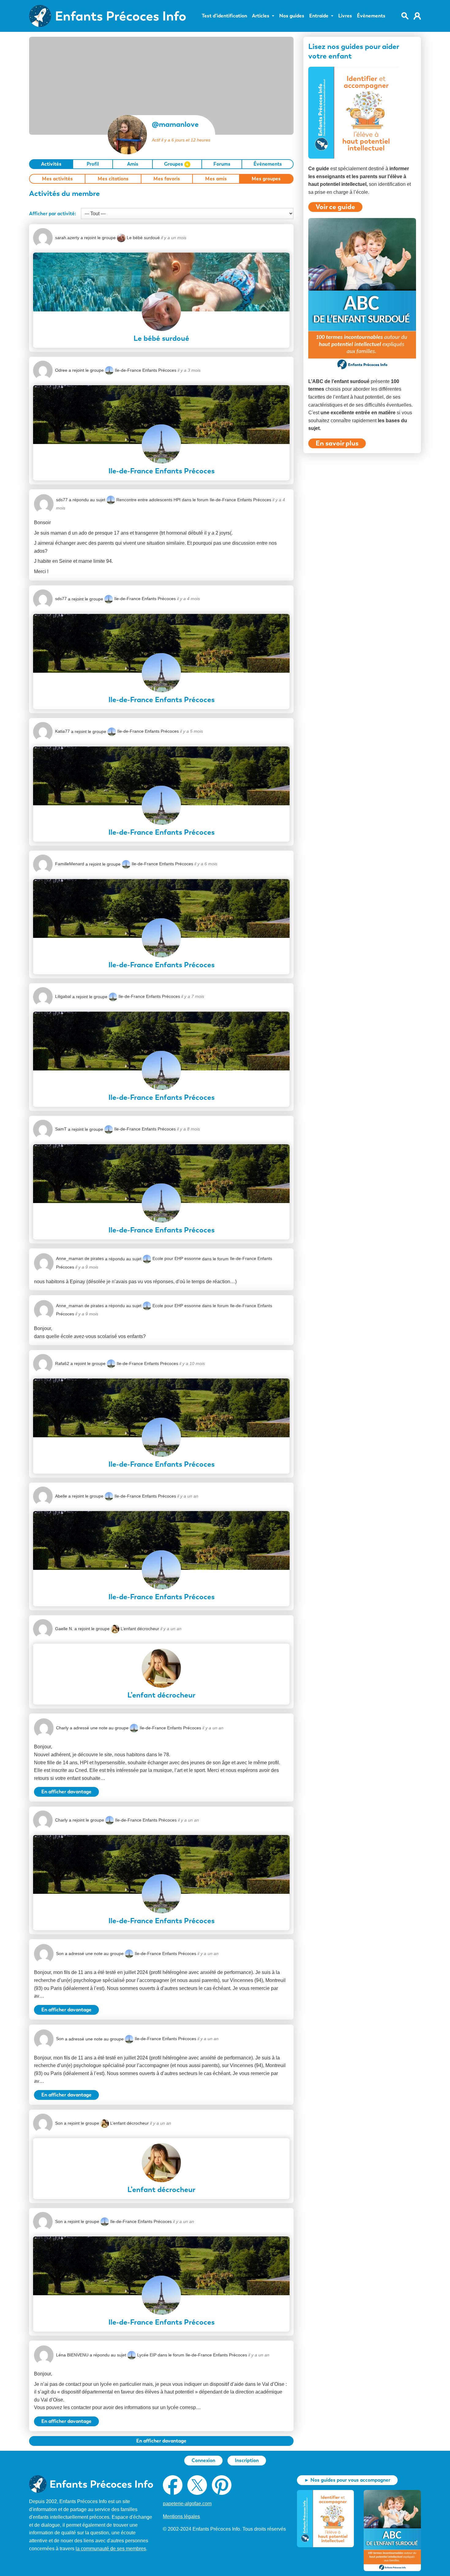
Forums (222, 164)
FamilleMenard (70, 864)
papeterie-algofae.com (187, 2504)
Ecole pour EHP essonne (177, 1258)
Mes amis (216, 179)
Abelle (61, 1496)
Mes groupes (266, 179)
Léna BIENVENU (72, 2355)
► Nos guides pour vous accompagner (347, 2480)
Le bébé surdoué (143, 238)
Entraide (319, 16)
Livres (345, 16)
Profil (93, 164)
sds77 (62, 500)
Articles (261, 16)
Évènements (371, 16)
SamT (61, 1129)
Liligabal (63, 996)
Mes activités (57, 179)
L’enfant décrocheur (140, 1629)
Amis (133, 164)
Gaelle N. (64, 1629)
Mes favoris (167, 179)
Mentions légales (181, 2516)
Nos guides (292, 16)
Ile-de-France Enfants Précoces (146, 370)
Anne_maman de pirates (80, 1258)
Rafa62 (62, 1363)
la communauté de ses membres (111, 2549)
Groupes (176, 164)
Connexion (203, 2460)
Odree (61, 370)
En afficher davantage (66, 1792)
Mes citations (113, 179)
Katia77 (62, 731)
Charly (62, 1728)
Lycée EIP (147, 2355)
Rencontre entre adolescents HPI (148, 500)
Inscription (247, 2460)
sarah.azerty (67, 238)
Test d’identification (224, 16)
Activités (51, 164)
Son (60, 1954)
